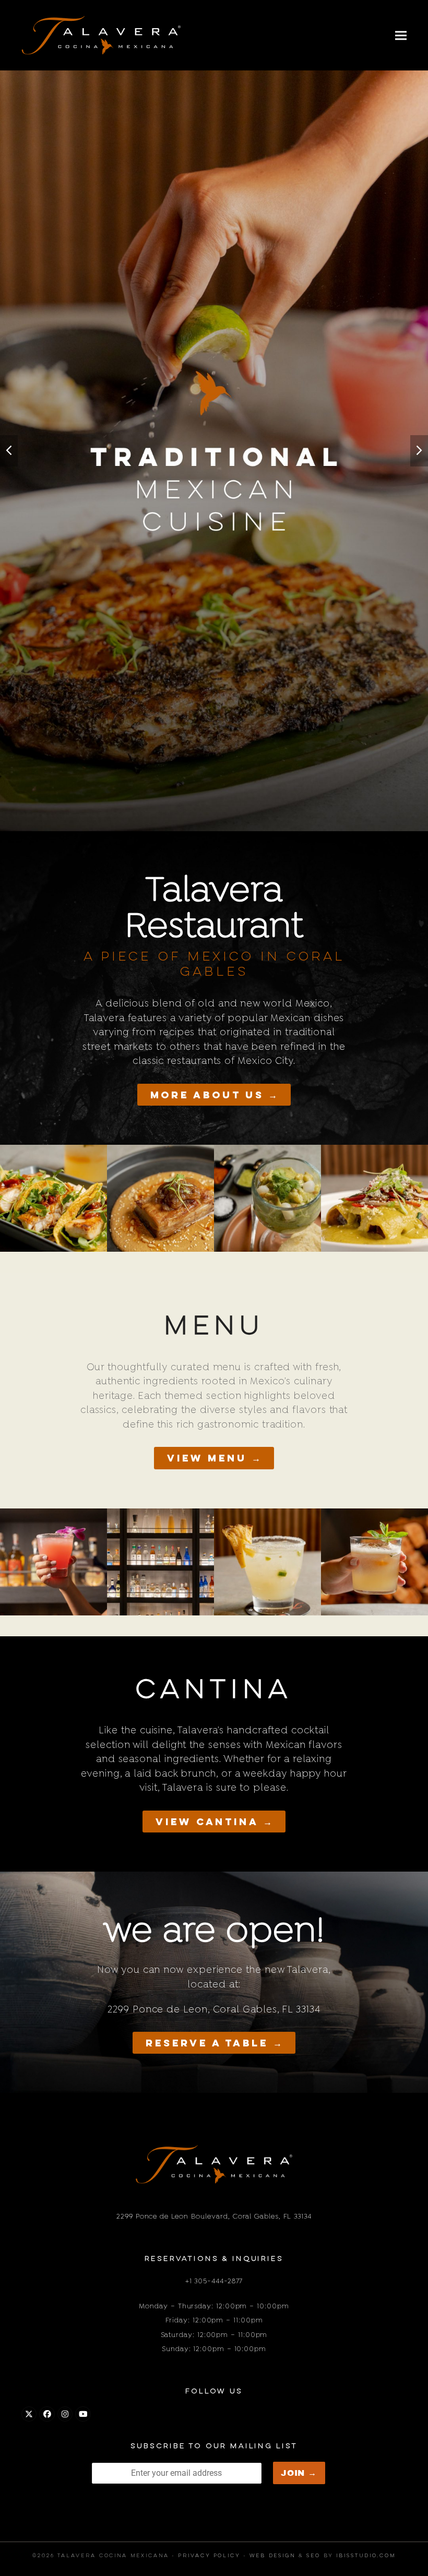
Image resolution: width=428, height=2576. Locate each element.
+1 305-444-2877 (214, 2281)
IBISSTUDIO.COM (366, 2556)
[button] (401, 35)
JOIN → (299, 2473)
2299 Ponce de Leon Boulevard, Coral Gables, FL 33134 (214, 2216)
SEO (313, 2556)
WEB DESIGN (272, 2556)
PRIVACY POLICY (209, 2556)
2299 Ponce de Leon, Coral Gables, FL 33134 (214, 2009)
